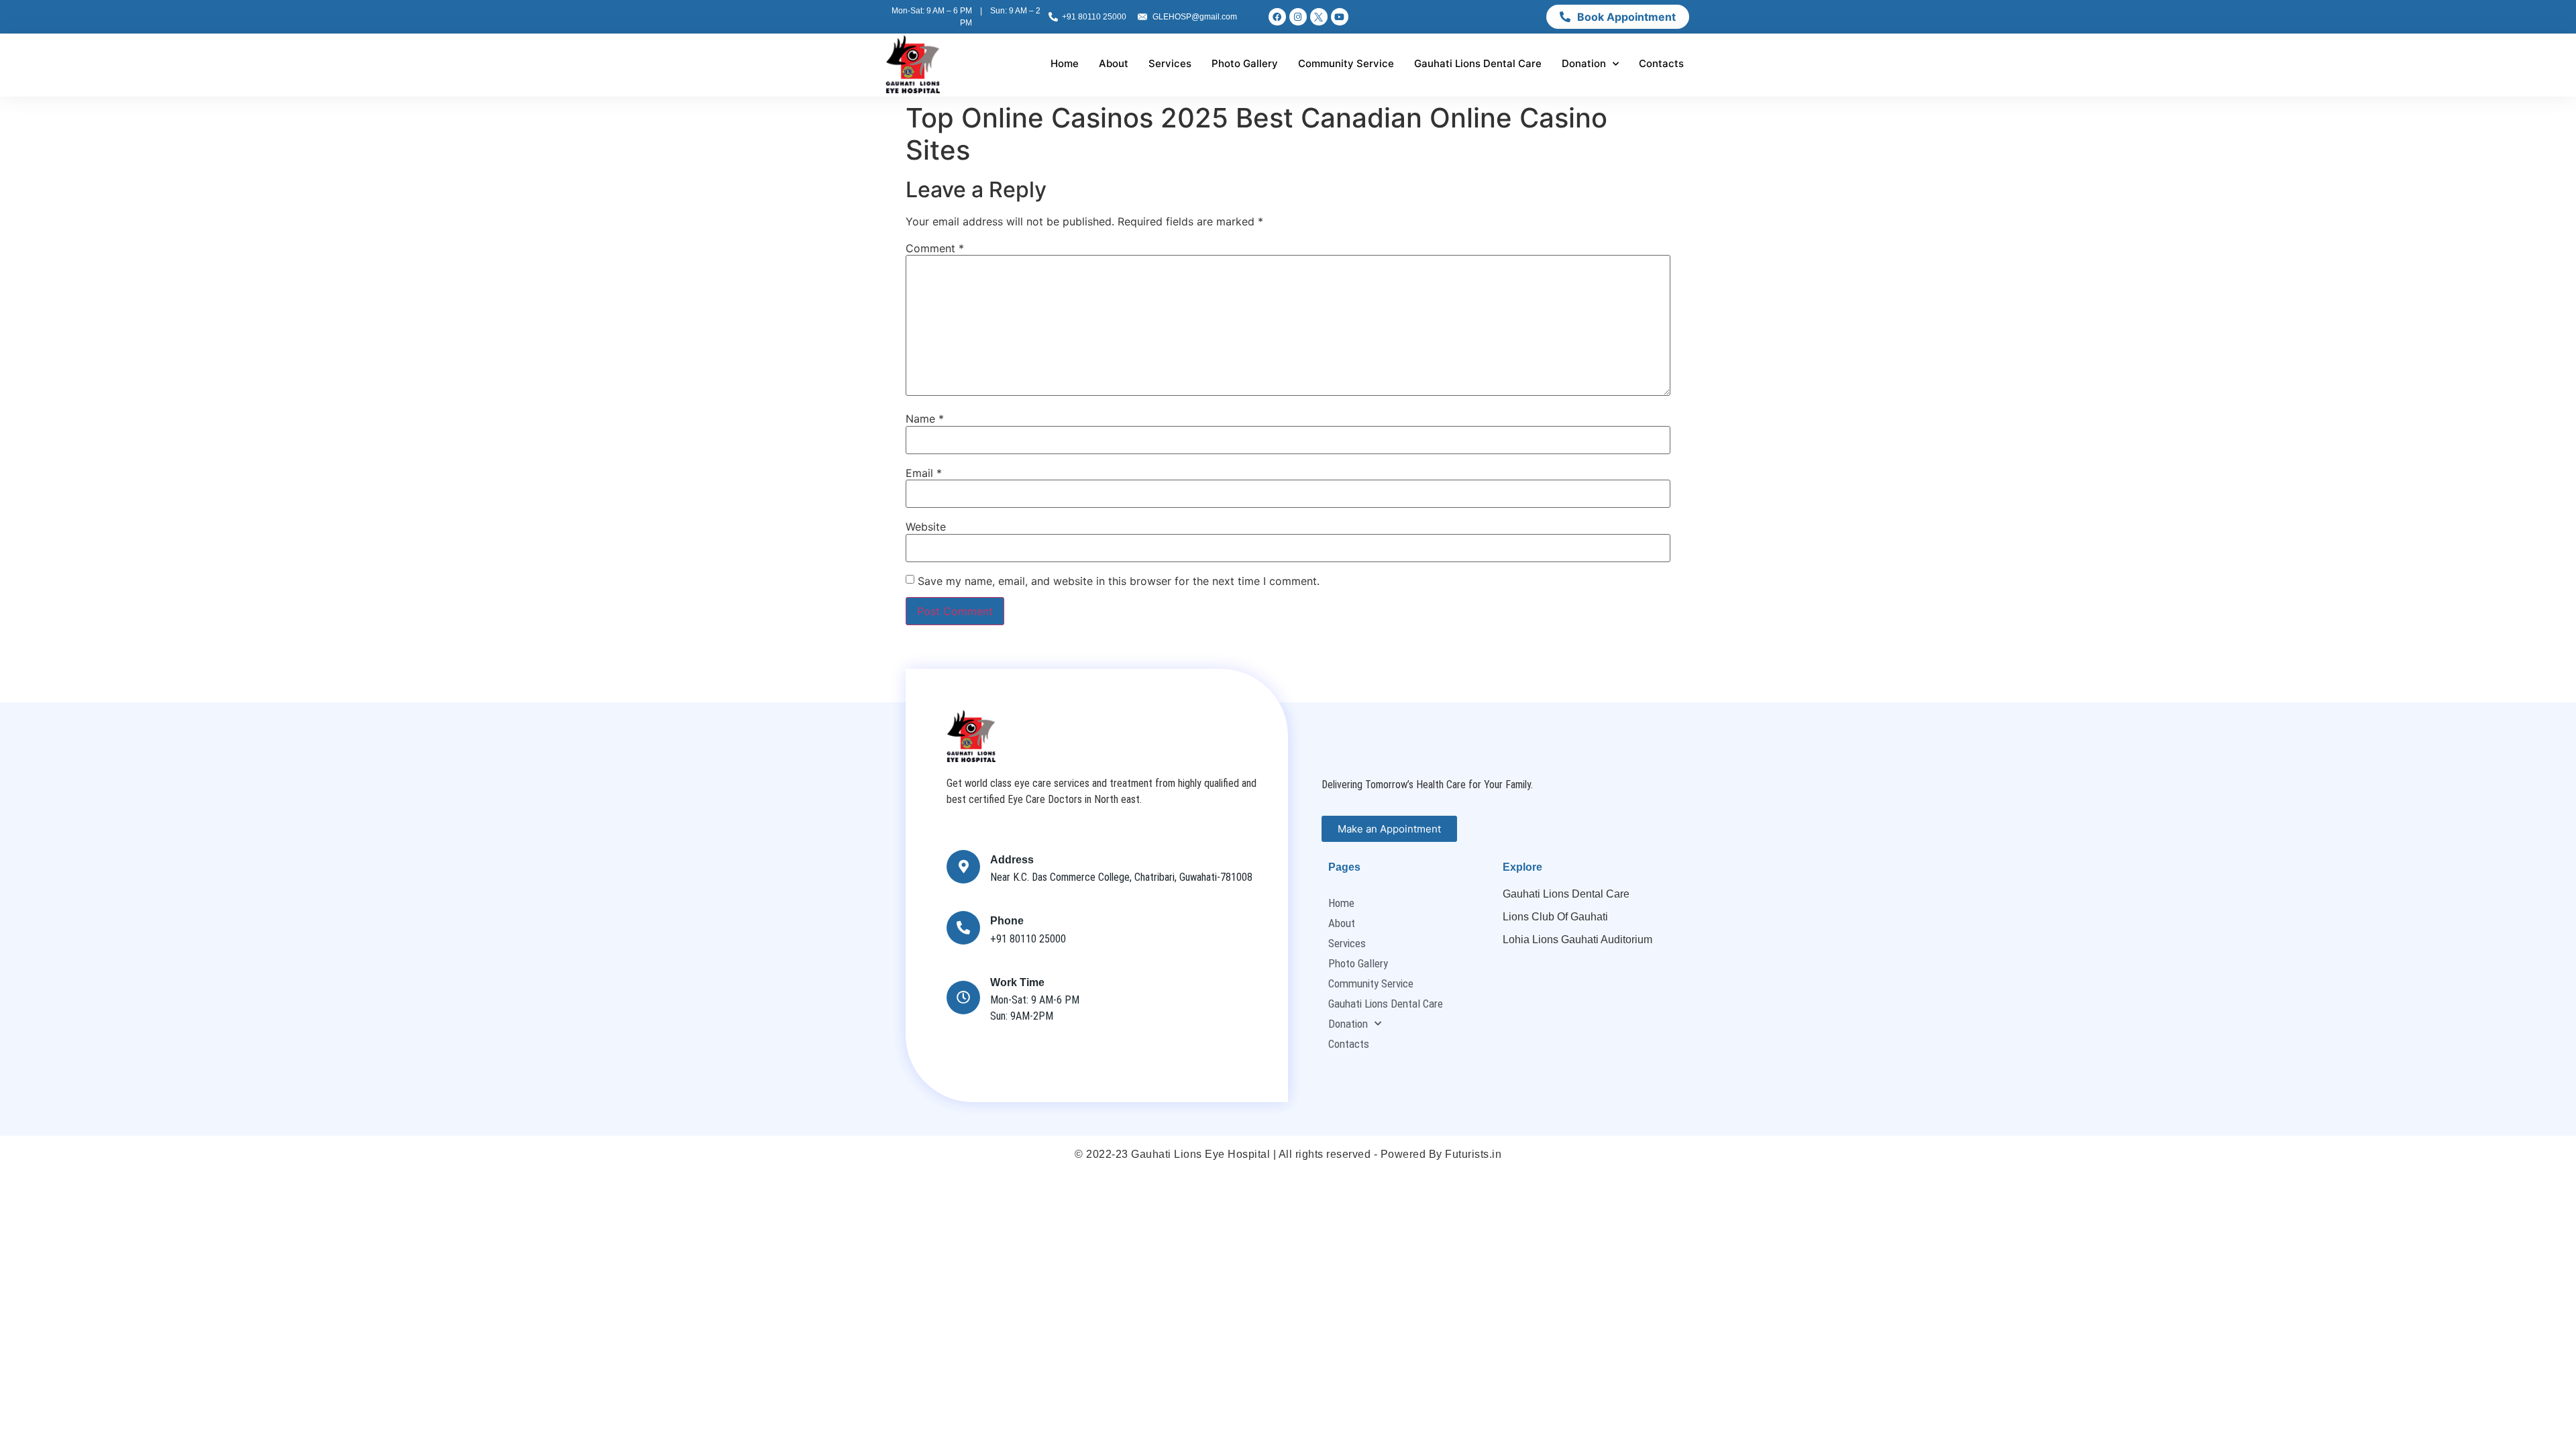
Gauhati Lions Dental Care (1478, 63)
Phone (1007, 921)
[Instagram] (1298, 17)
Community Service (1346, 63)
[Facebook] (1277, 17)
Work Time (1017, 982)
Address (1012, 860)
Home (1065, 63)
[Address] (963, 867)
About (1114, 63)
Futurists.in (1473, 1154)
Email (924, 473)
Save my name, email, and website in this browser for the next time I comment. (1119, 581)
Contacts (1661, 63)
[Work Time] (963, 998)
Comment (935, 248)
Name (925, 419)
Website (926, 527)
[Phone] (963, 928)
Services (1170, 63)
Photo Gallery (1245, 63)
